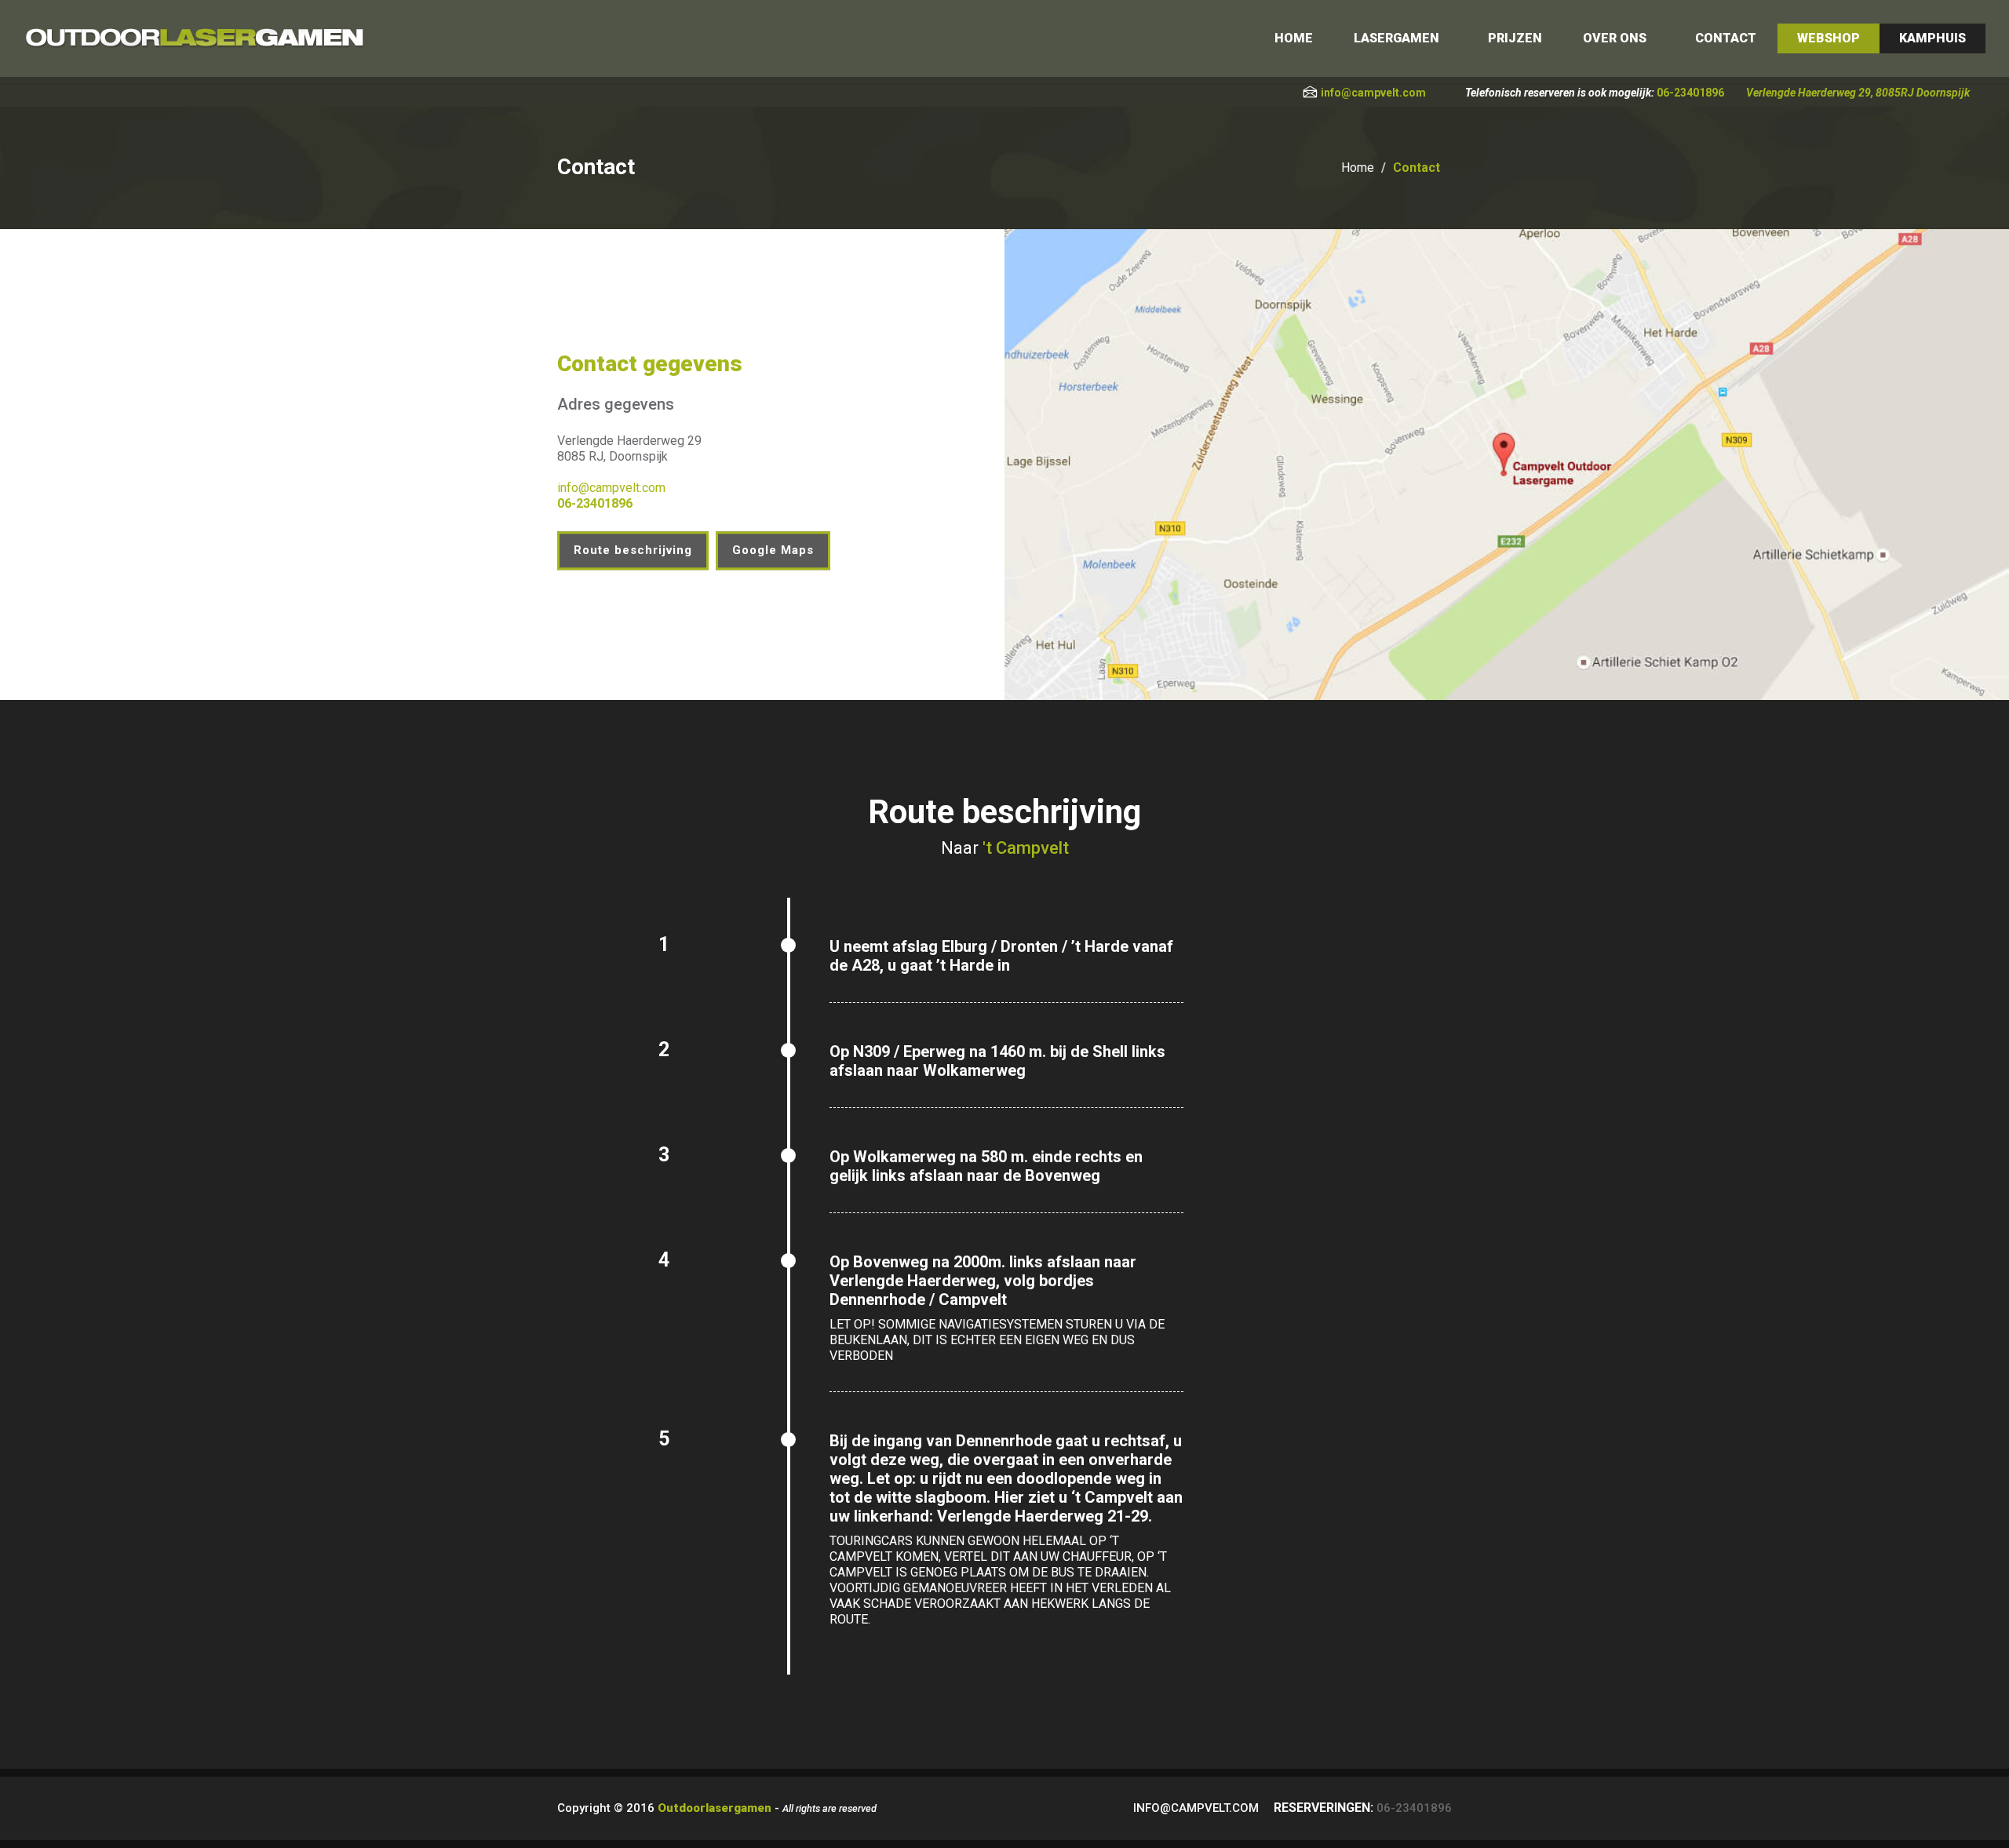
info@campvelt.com (1373, 93)
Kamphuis (1932, 38)
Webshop (1829, 38)
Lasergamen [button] (1396, 38)
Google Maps (773, 550)
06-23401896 (1690, 93)
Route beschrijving (633, 550)
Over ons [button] (1615, 38)
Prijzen (1515, 38)
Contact (1726, 38)
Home (1294, 38)
